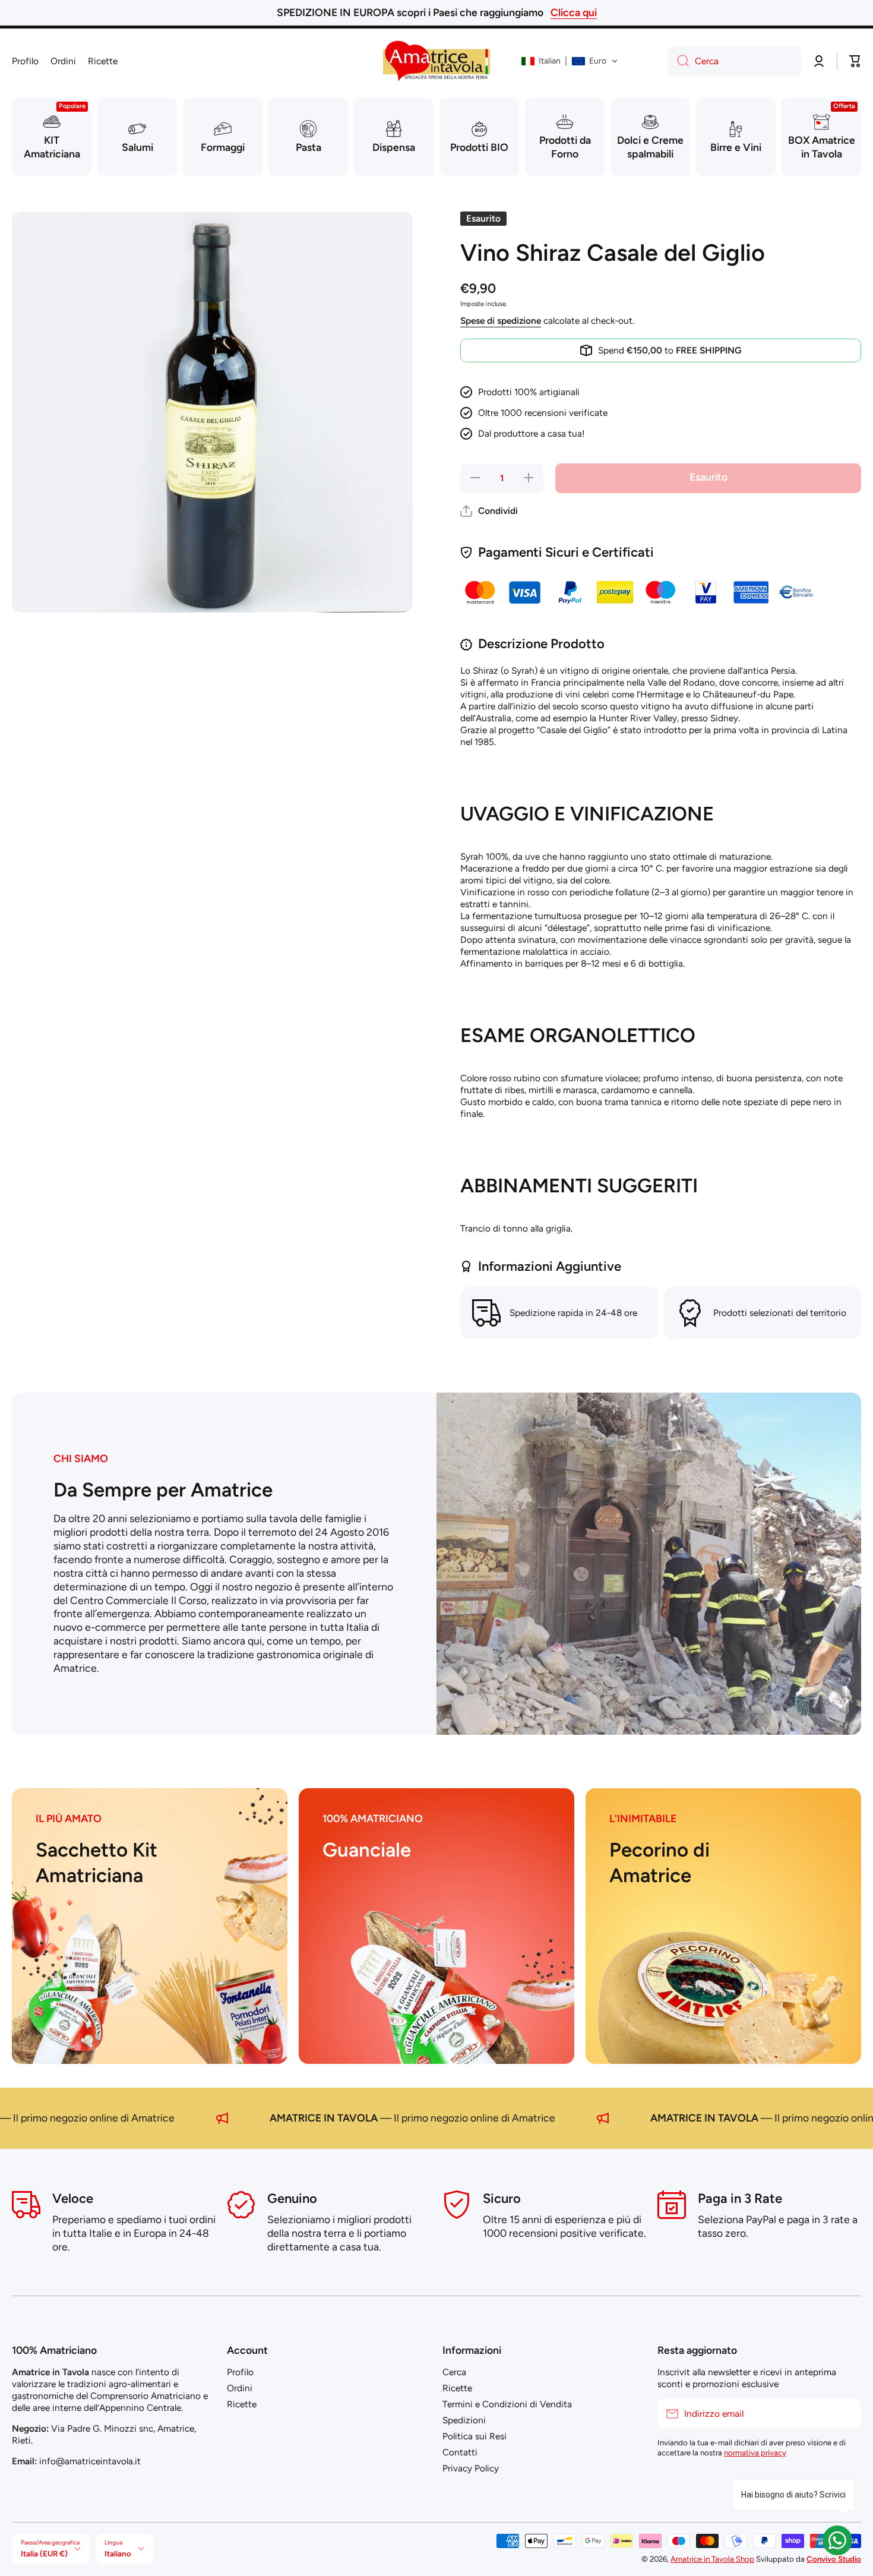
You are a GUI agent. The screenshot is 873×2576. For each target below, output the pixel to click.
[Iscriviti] (846, 2414)
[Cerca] (679, 61)
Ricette (242, 2404)
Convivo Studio (834, 2559)
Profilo (240, 2372)
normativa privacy (755, 2452)
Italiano (118, 2553)
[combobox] (735, 61)
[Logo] (436, 61)
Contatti (460, 2452)
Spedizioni (464, 2420)
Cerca (454, 2372)
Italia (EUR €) (44, 2553)
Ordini (240, 2388)
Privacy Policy (471, 2468)
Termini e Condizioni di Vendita (507, 2404)
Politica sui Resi (475, 2436)
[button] (570, 61)
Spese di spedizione (501, 321)
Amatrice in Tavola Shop (712, 2559)
